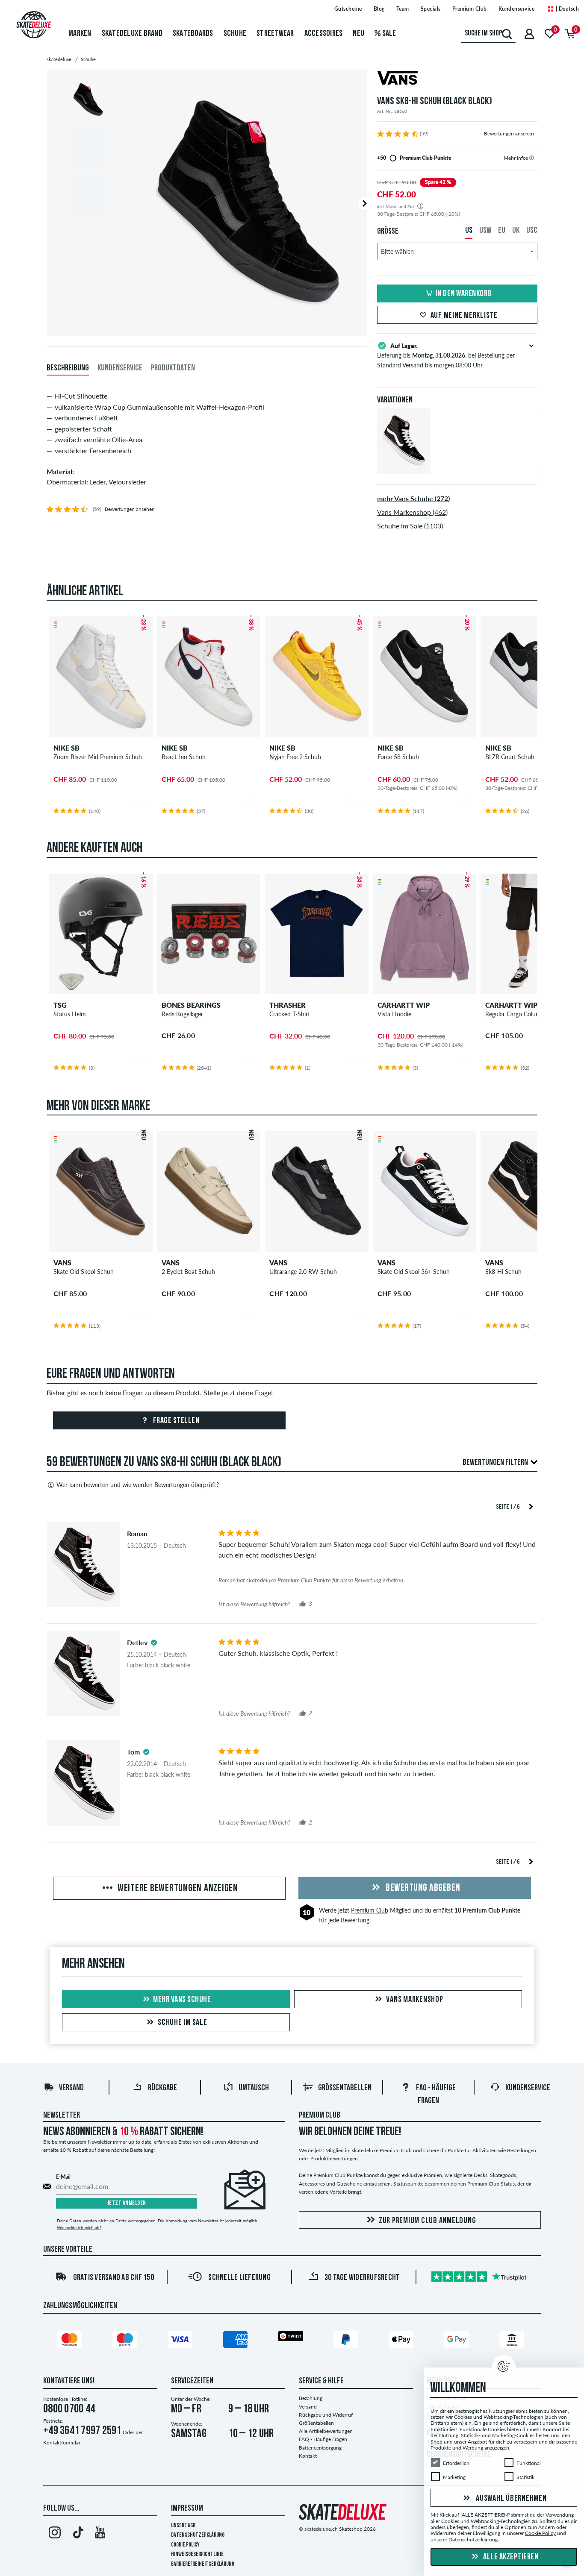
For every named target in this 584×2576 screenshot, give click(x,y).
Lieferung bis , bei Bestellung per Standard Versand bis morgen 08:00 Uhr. (446, 355)
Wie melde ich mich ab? (79, 2227)
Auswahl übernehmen (510, 2499)
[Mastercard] (71, 2341)
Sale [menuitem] (388, 34)
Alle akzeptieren (510, 2557)
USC (532, 231)
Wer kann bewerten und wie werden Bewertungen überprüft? (138, 1485)
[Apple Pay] (403, 2341)
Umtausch (254, 2088)
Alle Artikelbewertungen (326, 2431)
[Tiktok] (77, 2534)
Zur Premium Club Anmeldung (428, 2221)
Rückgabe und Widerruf (326, 2415)
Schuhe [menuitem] (235, 34)
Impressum (187, 2509)
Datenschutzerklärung (198, 2535)
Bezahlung (311, 2398)
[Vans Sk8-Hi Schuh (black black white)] (404, 467)
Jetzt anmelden (127, 2203)
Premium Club (470, 9)
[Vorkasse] (513, 2341)
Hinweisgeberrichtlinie (197, 2554)
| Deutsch (566, 9)
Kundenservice (517, 9)
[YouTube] (100, 2534)
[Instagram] (55, 2534)
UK (516, 231)
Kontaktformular (62, 2443)
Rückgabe (162, 2088)
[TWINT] (292, 2338)
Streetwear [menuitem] (275, 34)
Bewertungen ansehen (509, 133)
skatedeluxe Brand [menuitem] (132, 34)
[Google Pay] (458, 2341)
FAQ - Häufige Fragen (323, 2439)
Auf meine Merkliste (464, 316)
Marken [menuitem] (80, 34)
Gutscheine (348, 9)
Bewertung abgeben (422, 1888)
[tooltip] (532, 158)
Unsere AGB (183, 2526)
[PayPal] (347, 2341)
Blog (379, 9)
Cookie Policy (185, 2545)
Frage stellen (175, 1421)
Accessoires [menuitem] (324, 34)
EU (502, 231)
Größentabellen (345, 2088)
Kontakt (308, 2456)
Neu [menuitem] (358, 34)
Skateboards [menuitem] (193, 34)
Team (403, 9)
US (469, 231)
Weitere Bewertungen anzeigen (177, 1889)
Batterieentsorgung (320, 2448)
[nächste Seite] (531, 1506)
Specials (431, 9)
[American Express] (237, 2341)
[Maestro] (126, 2341)
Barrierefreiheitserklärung (203, 2564)
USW (485, 231)
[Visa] (181, 2341)
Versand (71, 2088)
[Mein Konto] (529, 34)
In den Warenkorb (464, 294)
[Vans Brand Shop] (457, 79)
